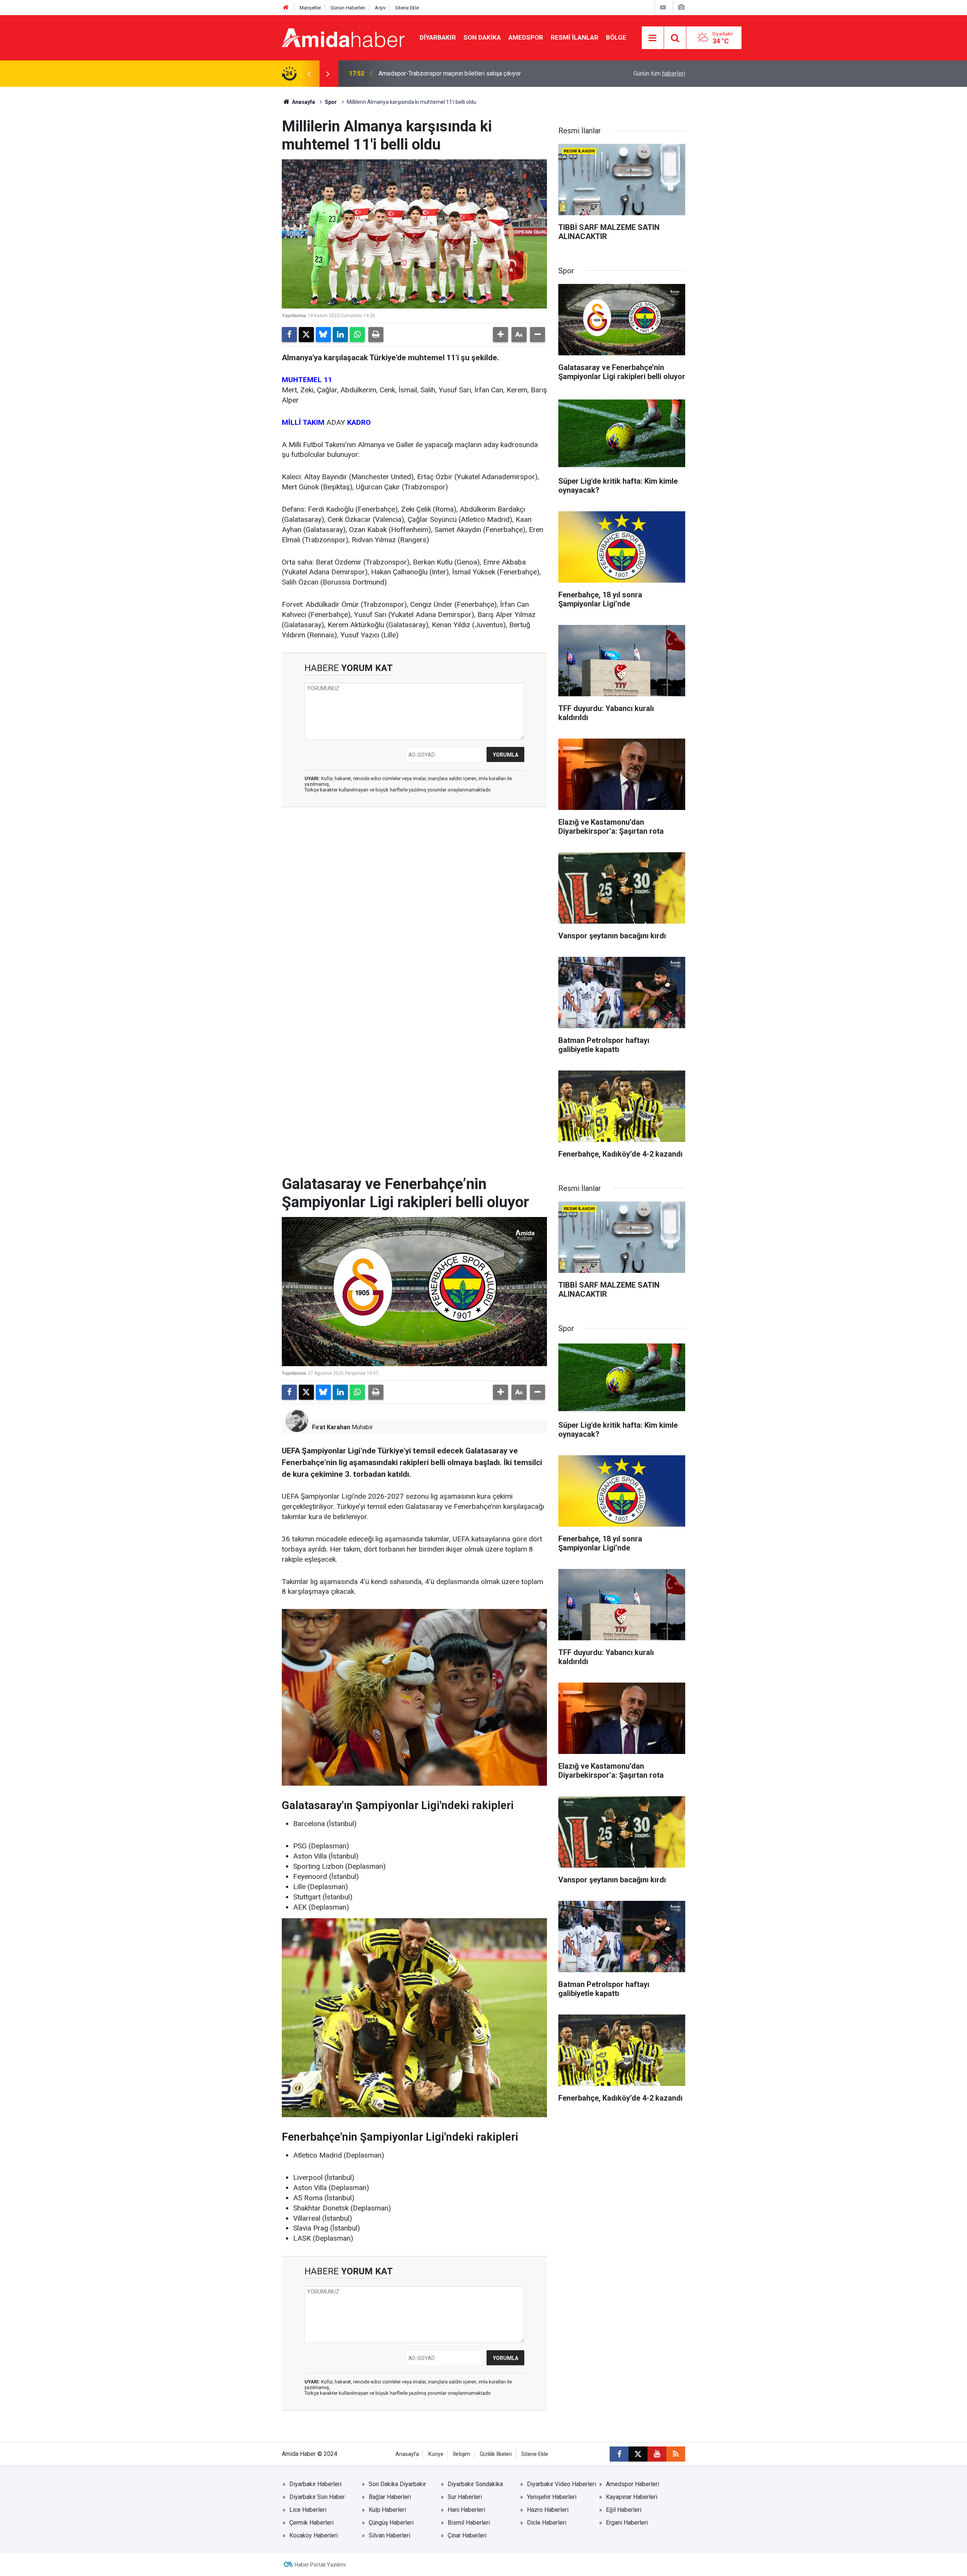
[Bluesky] (323, 335)
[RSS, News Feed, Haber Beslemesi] (676, 2454)
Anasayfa (303, 102)
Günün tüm (659, 73)
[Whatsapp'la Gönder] (357, 335)
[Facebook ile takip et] (619, 2454)
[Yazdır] (376, 335)
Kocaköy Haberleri (314, 2535)
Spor (331, 102)
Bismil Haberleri (469, 2523)
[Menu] (653, 38)
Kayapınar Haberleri (632, 2497)
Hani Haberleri (466, 2510)
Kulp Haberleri (387, 2510)
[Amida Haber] (343, 37)
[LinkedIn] (340, 335)
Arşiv (380, 8)
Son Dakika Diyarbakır (397, 2484)
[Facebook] (289, 335)
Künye (436, 2454)
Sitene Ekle (407, 8)
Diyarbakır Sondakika (475, 2484)
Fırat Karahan (331, 1427)
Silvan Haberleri (389, 2535)
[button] (500, 335)
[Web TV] (663, 7)
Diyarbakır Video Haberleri (562, 2484)
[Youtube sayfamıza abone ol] (657, 2454)
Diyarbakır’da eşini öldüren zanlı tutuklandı (433, 73)
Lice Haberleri (308, 2510)
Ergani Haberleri (627, 2523)
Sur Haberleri (465, 2497)
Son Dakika (482, 37)
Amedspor (526, 37)
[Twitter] (306, 335)
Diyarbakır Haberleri (315, 2484)
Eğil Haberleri (624, 2510)
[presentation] (309, 74)
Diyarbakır (438, 37)
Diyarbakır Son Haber (317, 2497)
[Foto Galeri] (681, 7)
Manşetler (310, 8)
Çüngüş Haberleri (391, 2523)
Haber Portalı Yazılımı (320, 2565)
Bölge (616, 37)
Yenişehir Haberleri (552, 2497)
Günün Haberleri (348, 8)
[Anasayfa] (286, 8)
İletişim (462, 2454)
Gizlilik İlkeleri (496, 2454)
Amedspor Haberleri (633, 2484)
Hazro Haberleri (548, 2510)
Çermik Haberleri (311, 2523)
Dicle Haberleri (547, 2523)
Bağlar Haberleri (390, 2497)
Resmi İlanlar (575, 37)
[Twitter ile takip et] (638, 2454)
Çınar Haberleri (467, 2535)
